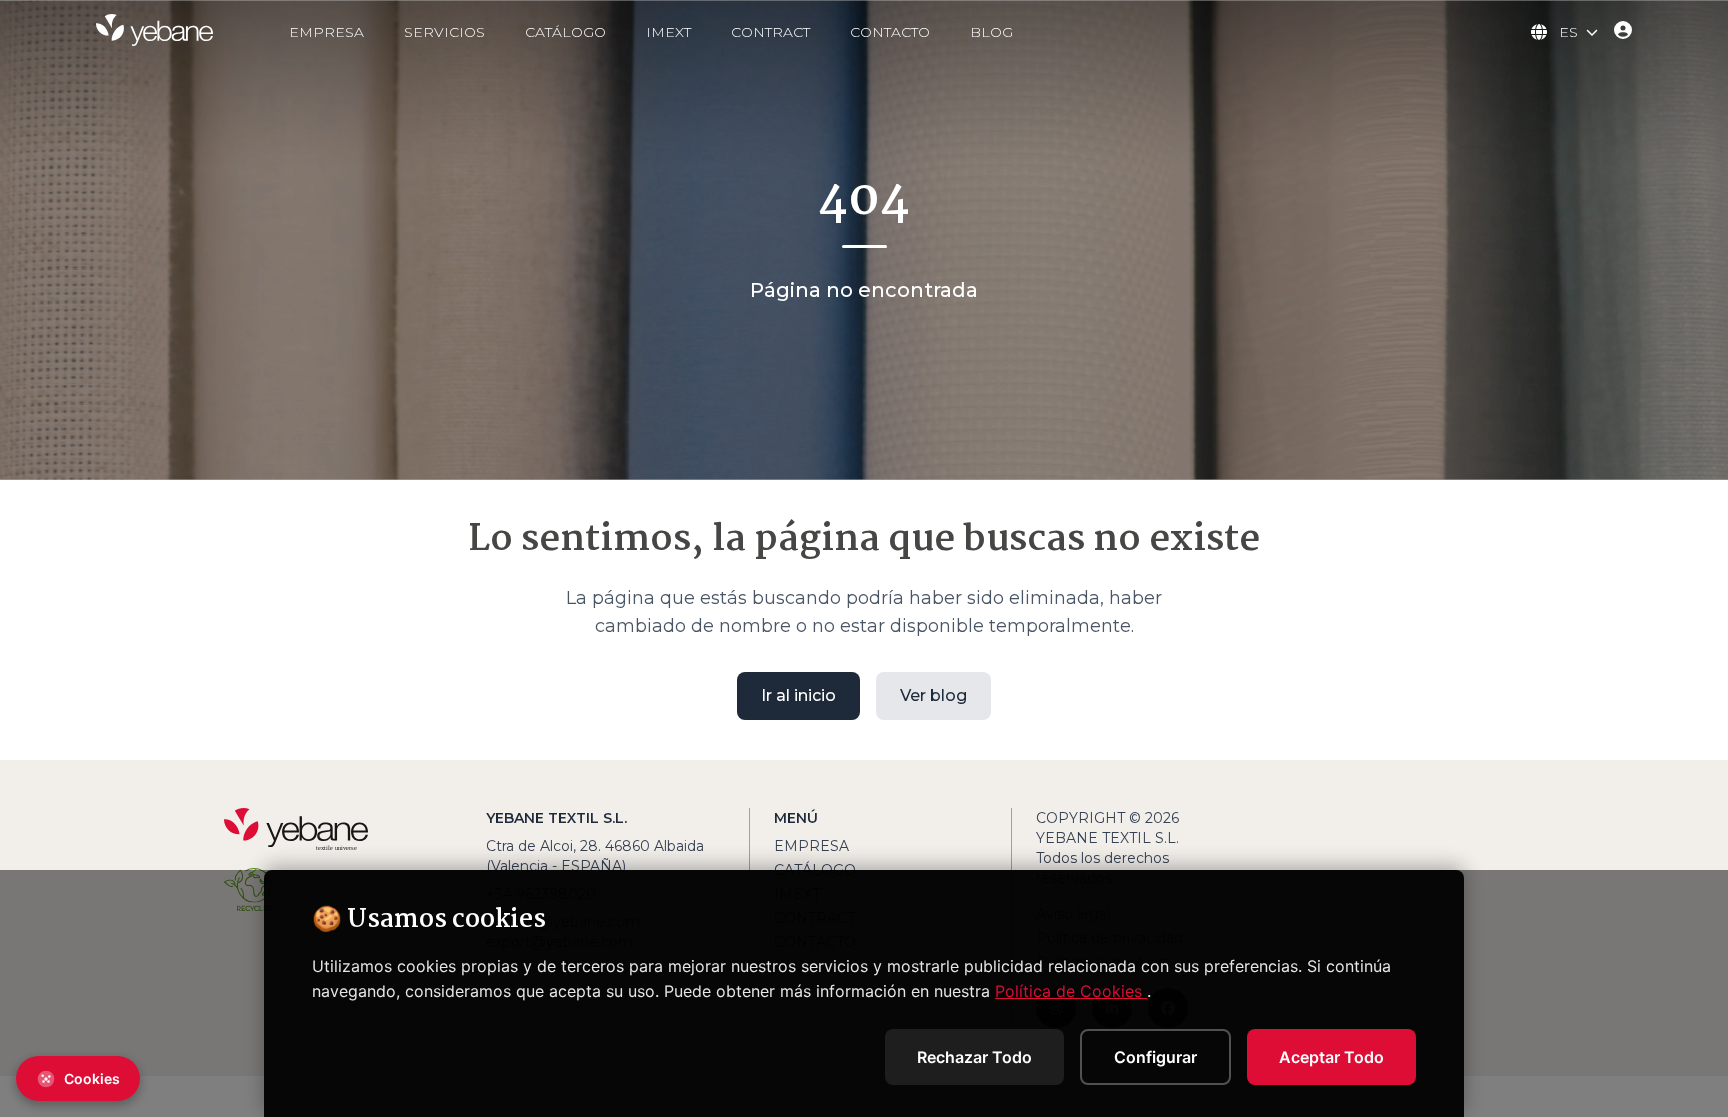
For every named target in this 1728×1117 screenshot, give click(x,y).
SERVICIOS (444, 32)
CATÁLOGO (565, 32)
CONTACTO (890, 32)
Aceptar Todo (1331, 1057)
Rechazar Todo (974, 1057)
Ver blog (933, 695)
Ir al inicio (798, 695)
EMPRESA (326, 32)
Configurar (1155, 1057)
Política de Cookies (1071, 991)
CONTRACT (770, 32)
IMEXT (668, 32)
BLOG (991, 32)
